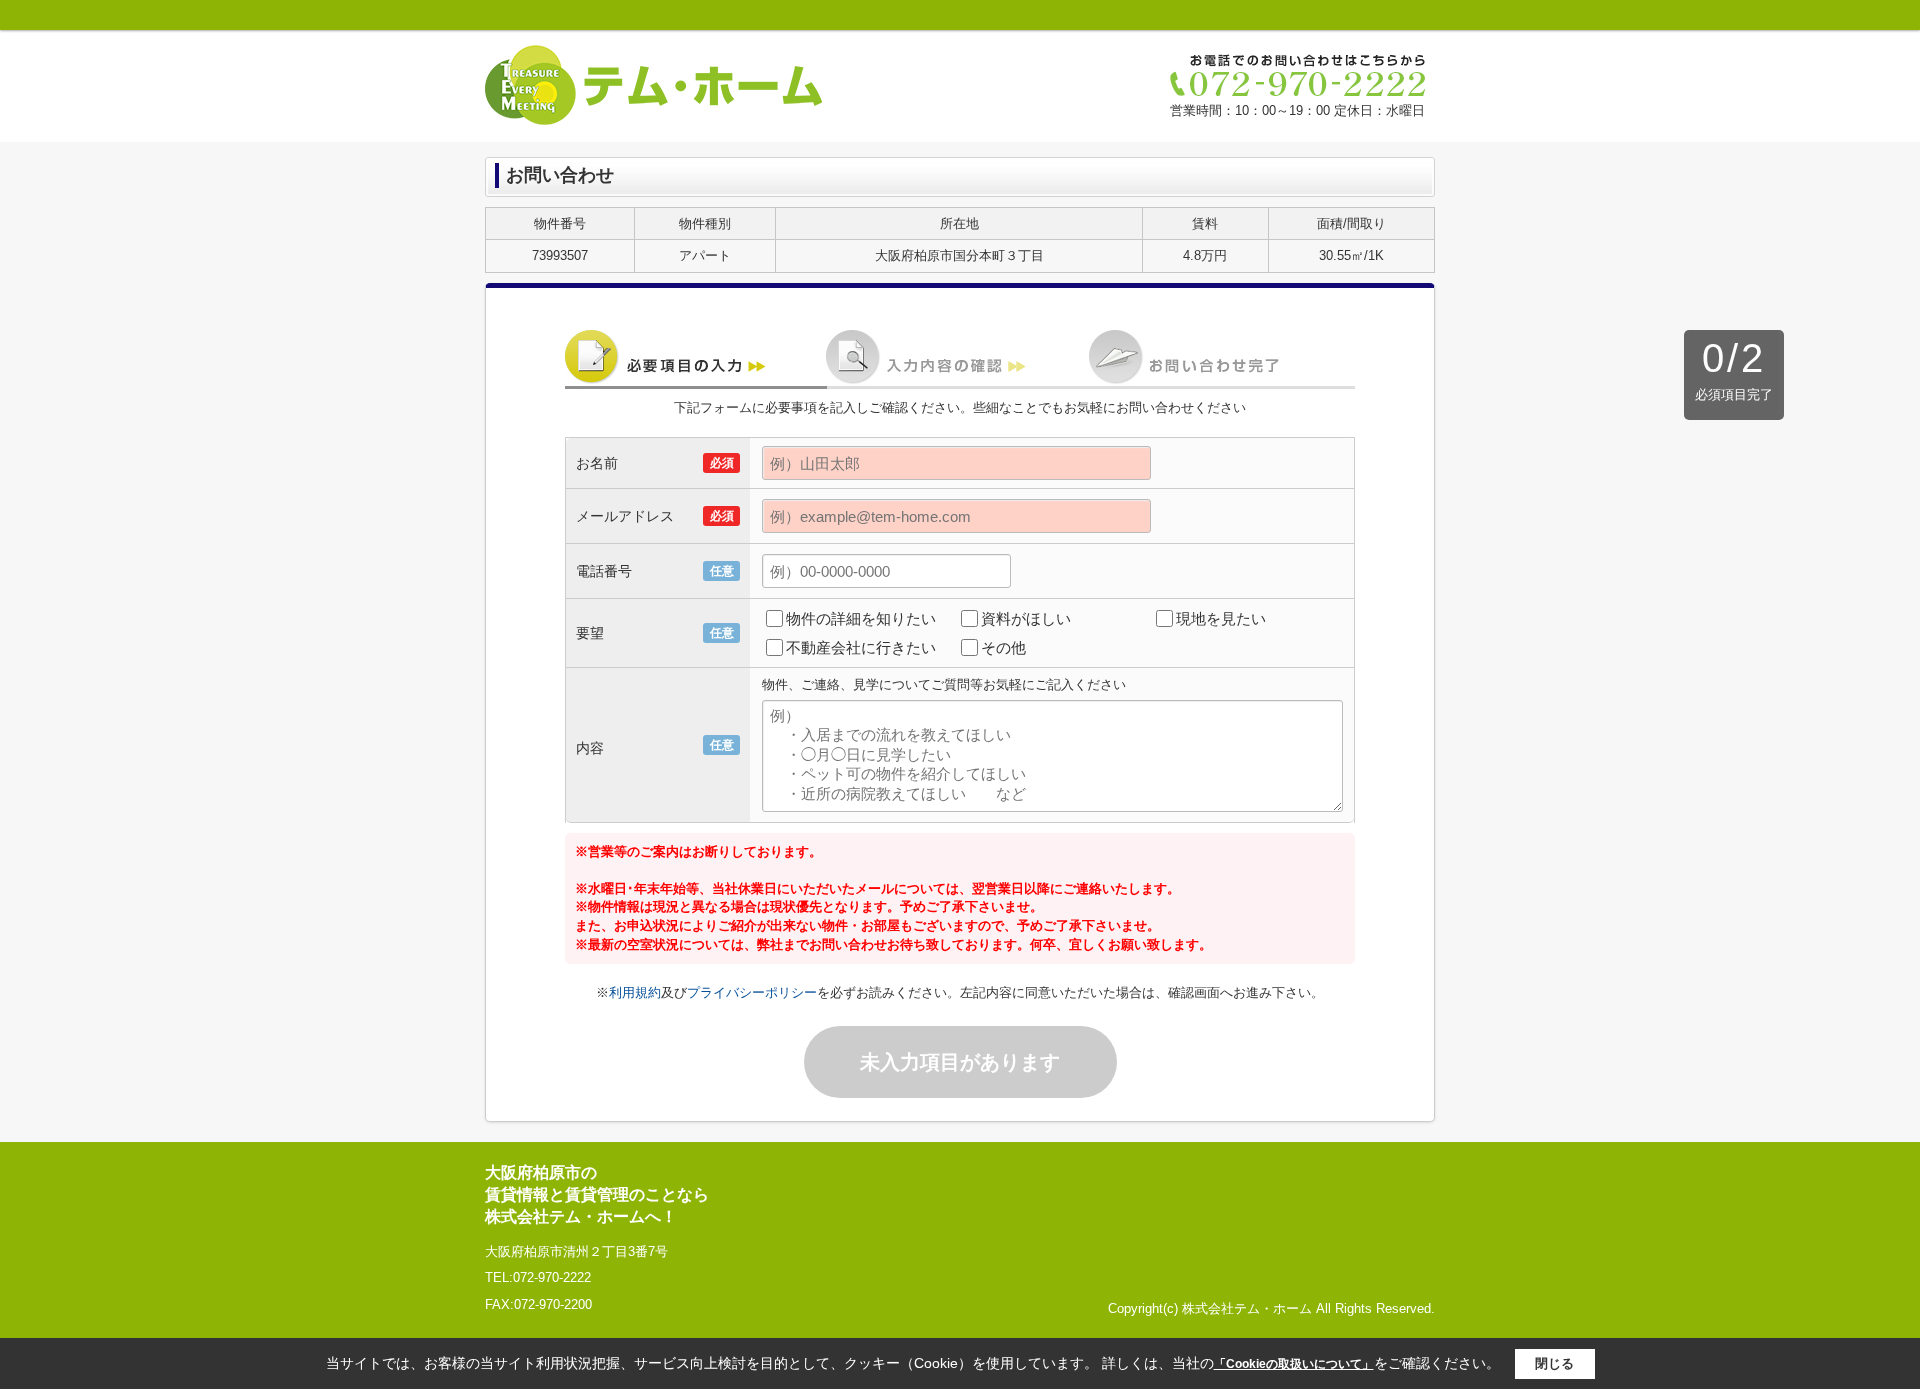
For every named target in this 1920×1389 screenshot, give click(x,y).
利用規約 (635, 992)
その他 (1003, 647)
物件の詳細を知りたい (861, 618)
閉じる (1554, 1363)
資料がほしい (1026, 618)
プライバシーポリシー (752, 992)
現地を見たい (1221, 618)
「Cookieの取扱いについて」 (1294, 1364)
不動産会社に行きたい (861, 647)
